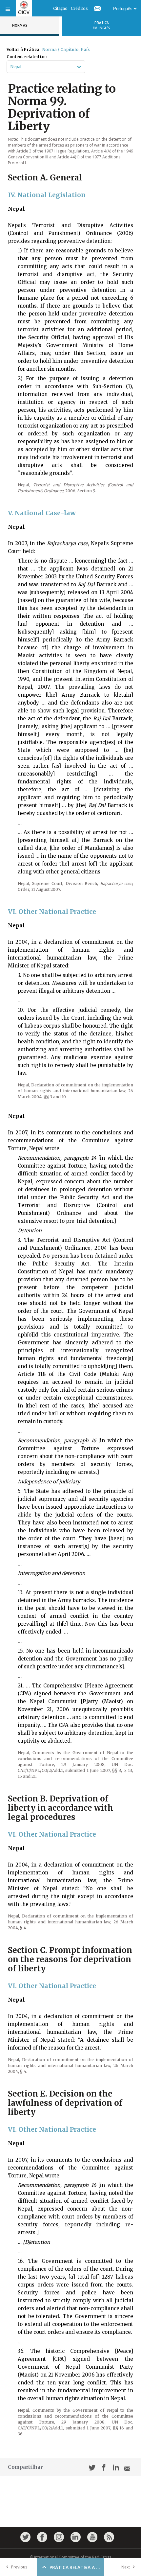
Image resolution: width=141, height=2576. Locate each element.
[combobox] (11, 67)
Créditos (79, 8)
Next (126, 2567)
